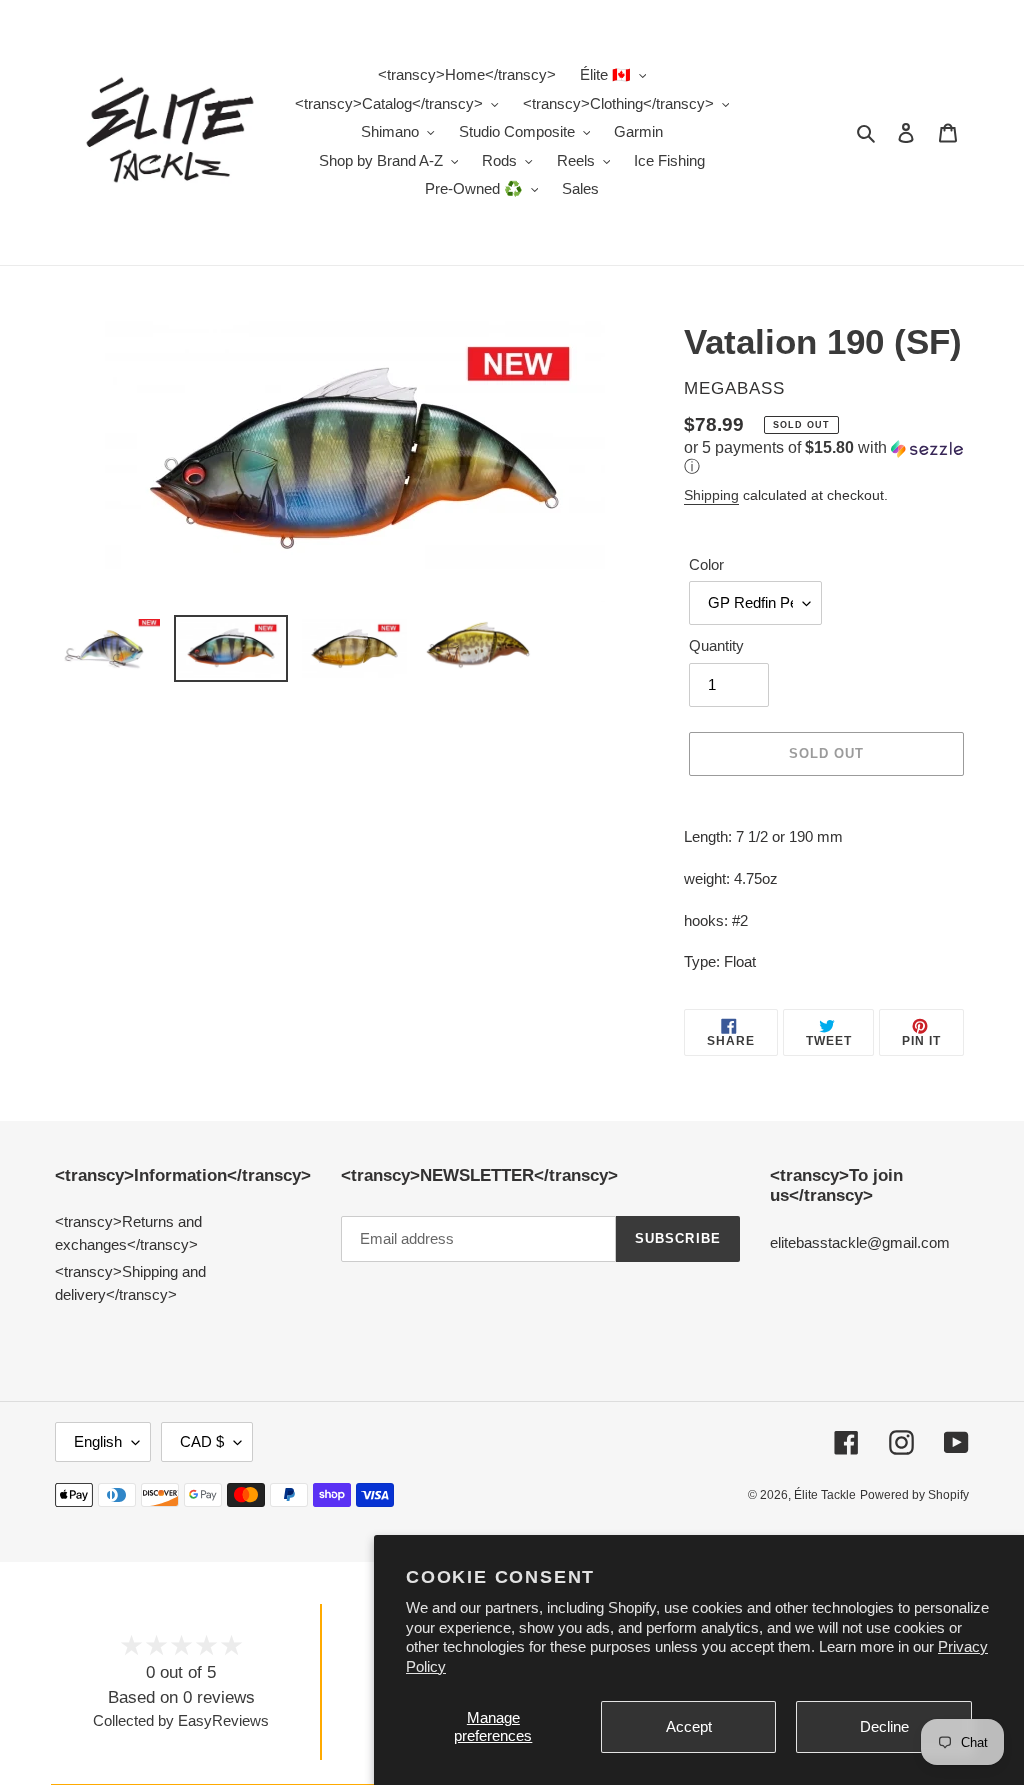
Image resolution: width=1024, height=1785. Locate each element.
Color (706, 564)
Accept (689, 1726)
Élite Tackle (825, 1495)
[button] (826, 458)
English (98, 1441)
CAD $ (202, 1441)
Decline (884, 1726)
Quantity (716, 645)
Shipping (711, 495)
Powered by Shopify (914, 1495)
